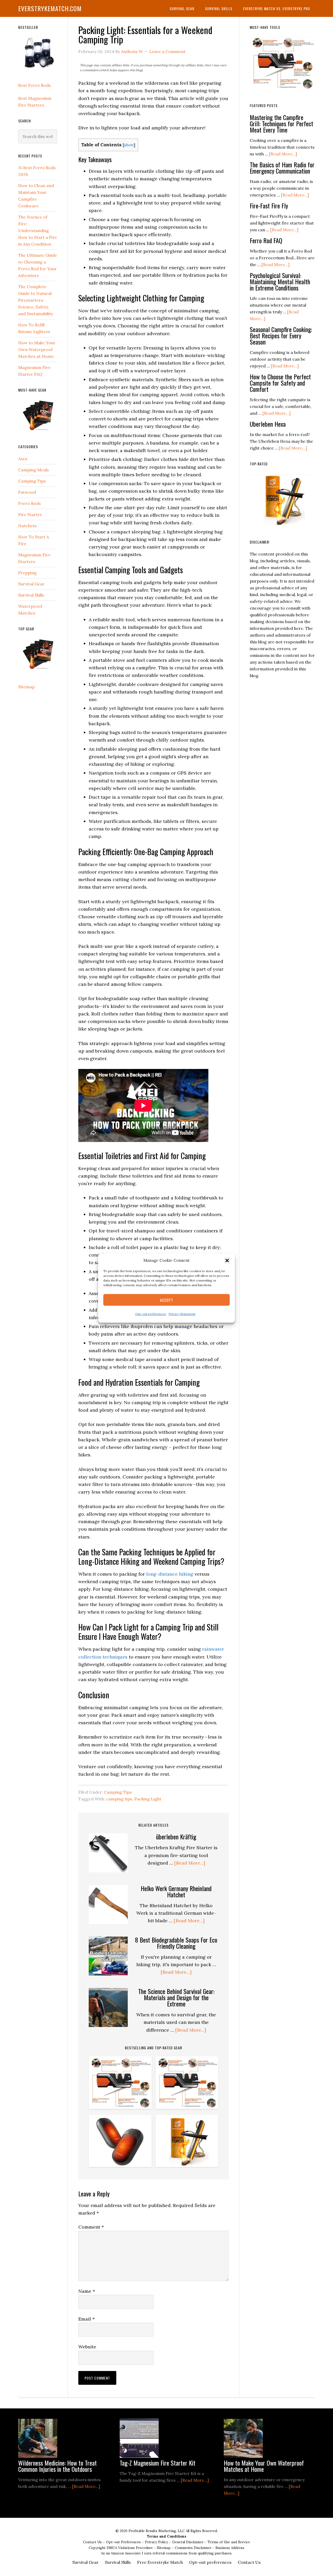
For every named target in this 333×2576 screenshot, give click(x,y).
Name (87, 2291)
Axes (23, 459)
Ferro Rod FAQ (266, 240)
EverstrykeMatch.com (50, 8)
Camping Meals (34, 470)
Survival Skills (31, 595)
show (129, 145)
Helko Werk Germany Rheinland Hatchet (176, 1891)
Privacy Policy (157, 2542)
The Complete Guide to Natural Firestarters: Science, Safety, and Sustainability (36, 300)
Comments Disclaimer (194, 2548)
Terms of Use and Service (229, 2542)
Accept (167, 1300)
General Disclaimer (188, 2542)
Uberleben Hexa (268, 424)
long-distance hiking (170, 1574)
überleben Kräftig (176, 1837)
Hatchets (27, 526)
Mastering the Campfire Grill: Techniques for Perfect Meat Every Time (281, 123)
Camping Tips (118, 1792)
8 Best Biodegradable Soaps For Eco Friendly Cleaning (176, 1943)
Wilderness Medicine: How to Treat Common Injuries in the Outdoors (57, 2466)
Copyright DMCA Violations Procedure (121, 2548)
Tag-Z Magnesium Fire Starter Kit (158, 2463)
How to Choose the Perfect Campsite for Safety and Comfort (280, 383)
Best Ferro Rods (34, 85)
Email (87, 2319)
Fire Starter (30, 514)
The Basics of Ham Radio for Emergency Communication (282, 168)
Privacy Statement (182, 1314)
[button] (227, 1260)
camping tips (119, 1799)
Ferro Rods (30, 503)
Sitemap (26, 687)
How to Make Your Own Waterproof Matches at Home (37, 349)
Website (87, 2347)
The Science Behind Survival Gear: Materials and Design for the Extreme (176, 1997)
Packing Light (148, 1799)
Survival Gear (31, 584)
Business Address (230, 2548)
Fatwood (27, 492)
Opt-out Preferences (123, 2542)
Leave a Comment (167, 51)
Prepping (27, 573)
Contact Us (93, 2542)
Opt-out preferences (151, 1314)
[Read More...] (190, 1863)
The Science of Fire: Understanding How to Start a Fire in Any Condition (38, 230)
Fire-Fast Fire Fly (269, 206)
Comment (91, 2227)
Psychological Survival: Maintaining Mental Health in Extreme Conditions (280, 281)
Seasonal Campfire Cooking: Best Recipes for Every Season (281, 335)
